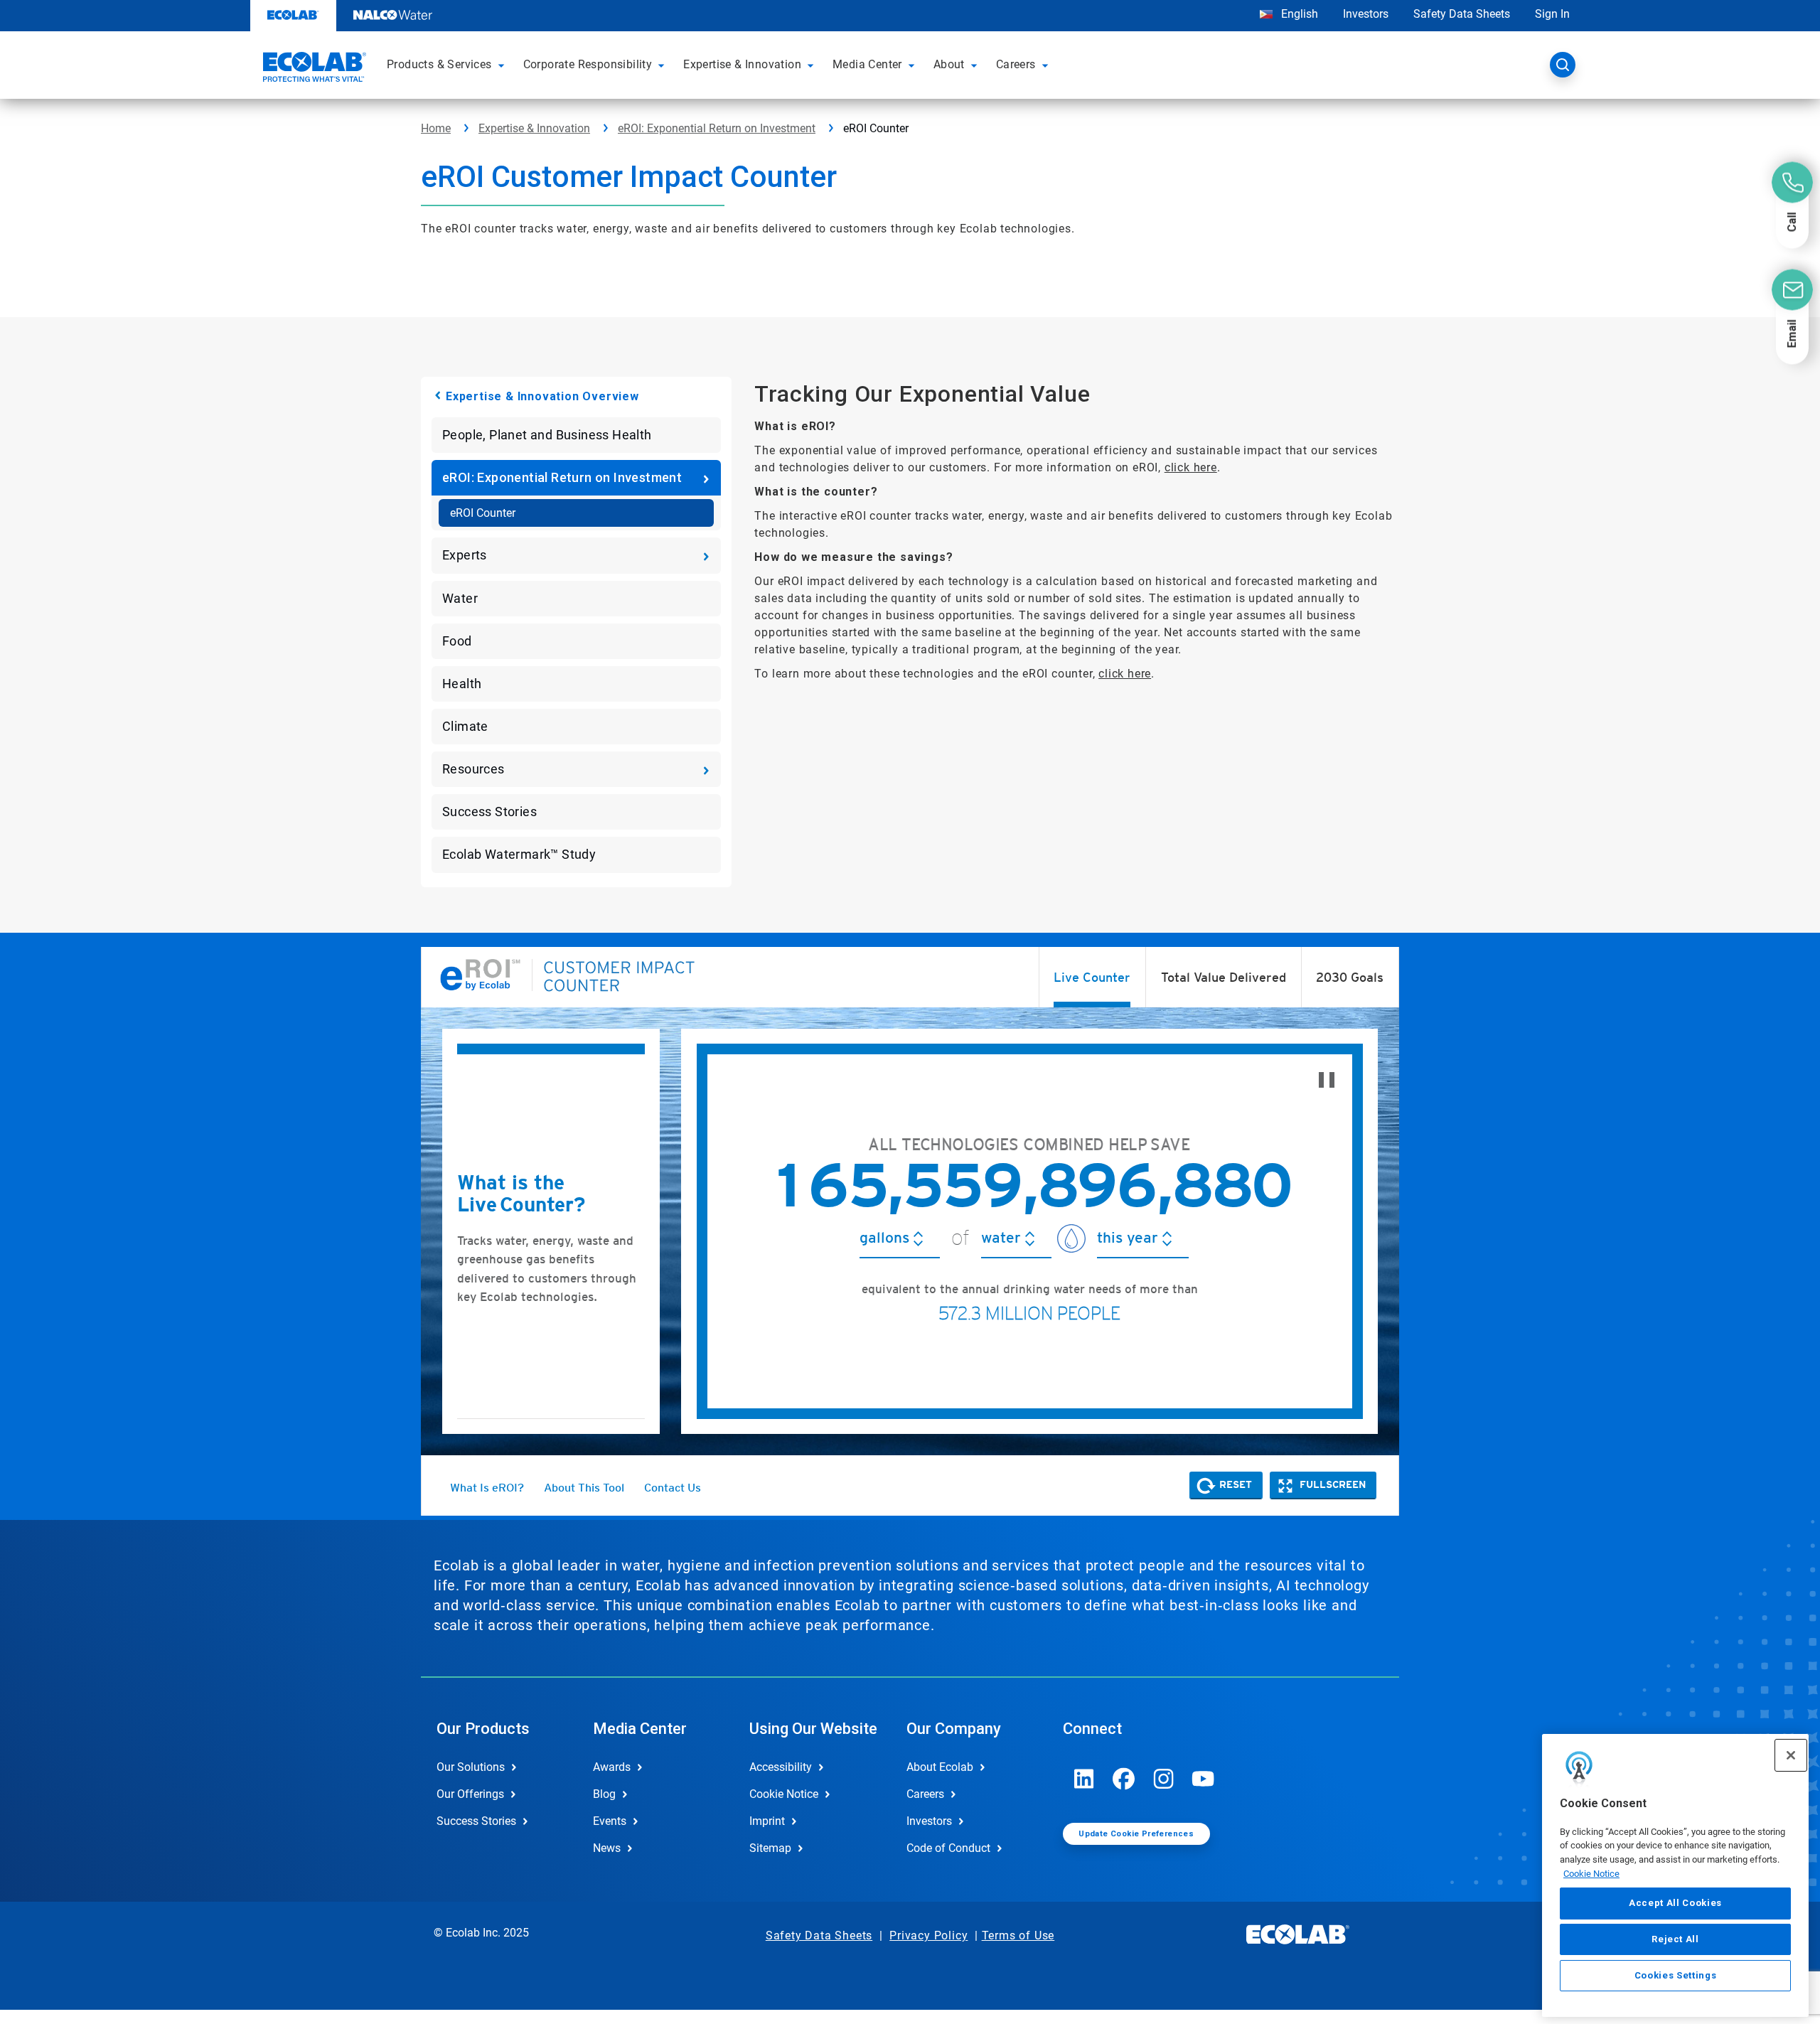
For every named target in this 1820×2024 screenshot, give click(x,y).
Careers (925, 1794)
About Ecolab (940, 1767)
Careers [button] (1016, 64)
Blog (604, 1794)
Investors (1366, 14)
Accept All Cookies (1675, 1903)
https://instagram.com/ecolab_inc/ (1164, 1779)
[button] (503, 65)
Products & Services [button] (439, 64)
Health (462, 684)
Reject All (1675, 1939)
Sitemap (770, 1848)
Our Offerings (470, 1794)
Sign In (1552, 14)
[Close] (1791, 1755)
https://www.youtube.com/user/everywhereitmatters (1204, 1779)
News (607, 1848)
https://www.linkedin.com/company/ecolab (1084, 1779)
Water (460, 598)
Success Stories (489, 812)
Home (436, 128)
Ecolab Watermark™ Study (519, 854)
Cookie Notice (1591, 1874)
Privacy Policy (928, 1935)
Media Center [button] (867, 64)
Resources (473, 769)
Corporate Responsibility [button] (588, 64)
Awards (612, 1767)
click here (1191, 467)
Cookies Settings (1676, 1975)
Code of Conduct (948, 1848)
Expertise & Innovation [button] (742, 64)
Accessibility (781, 1767)
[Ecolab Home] (313, 69)
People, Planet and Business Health (547, 435)
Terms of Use (1018, 1935)
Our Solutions (471, 1767)
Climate (465, 726)
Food (457, 641)
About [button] (949, 64)
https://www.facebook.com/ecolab (1124, 1779)
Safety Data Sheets (1462, 14)
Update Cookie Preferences (1136, 1834)
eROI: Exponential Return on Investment (717, 128)
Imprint (767, 1821)
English (1298, 14)
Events (610, 1821)
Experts (465, 555)
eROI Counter (483, 513)
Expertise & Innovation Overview (542, 396)
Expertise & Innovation (534, 128)
